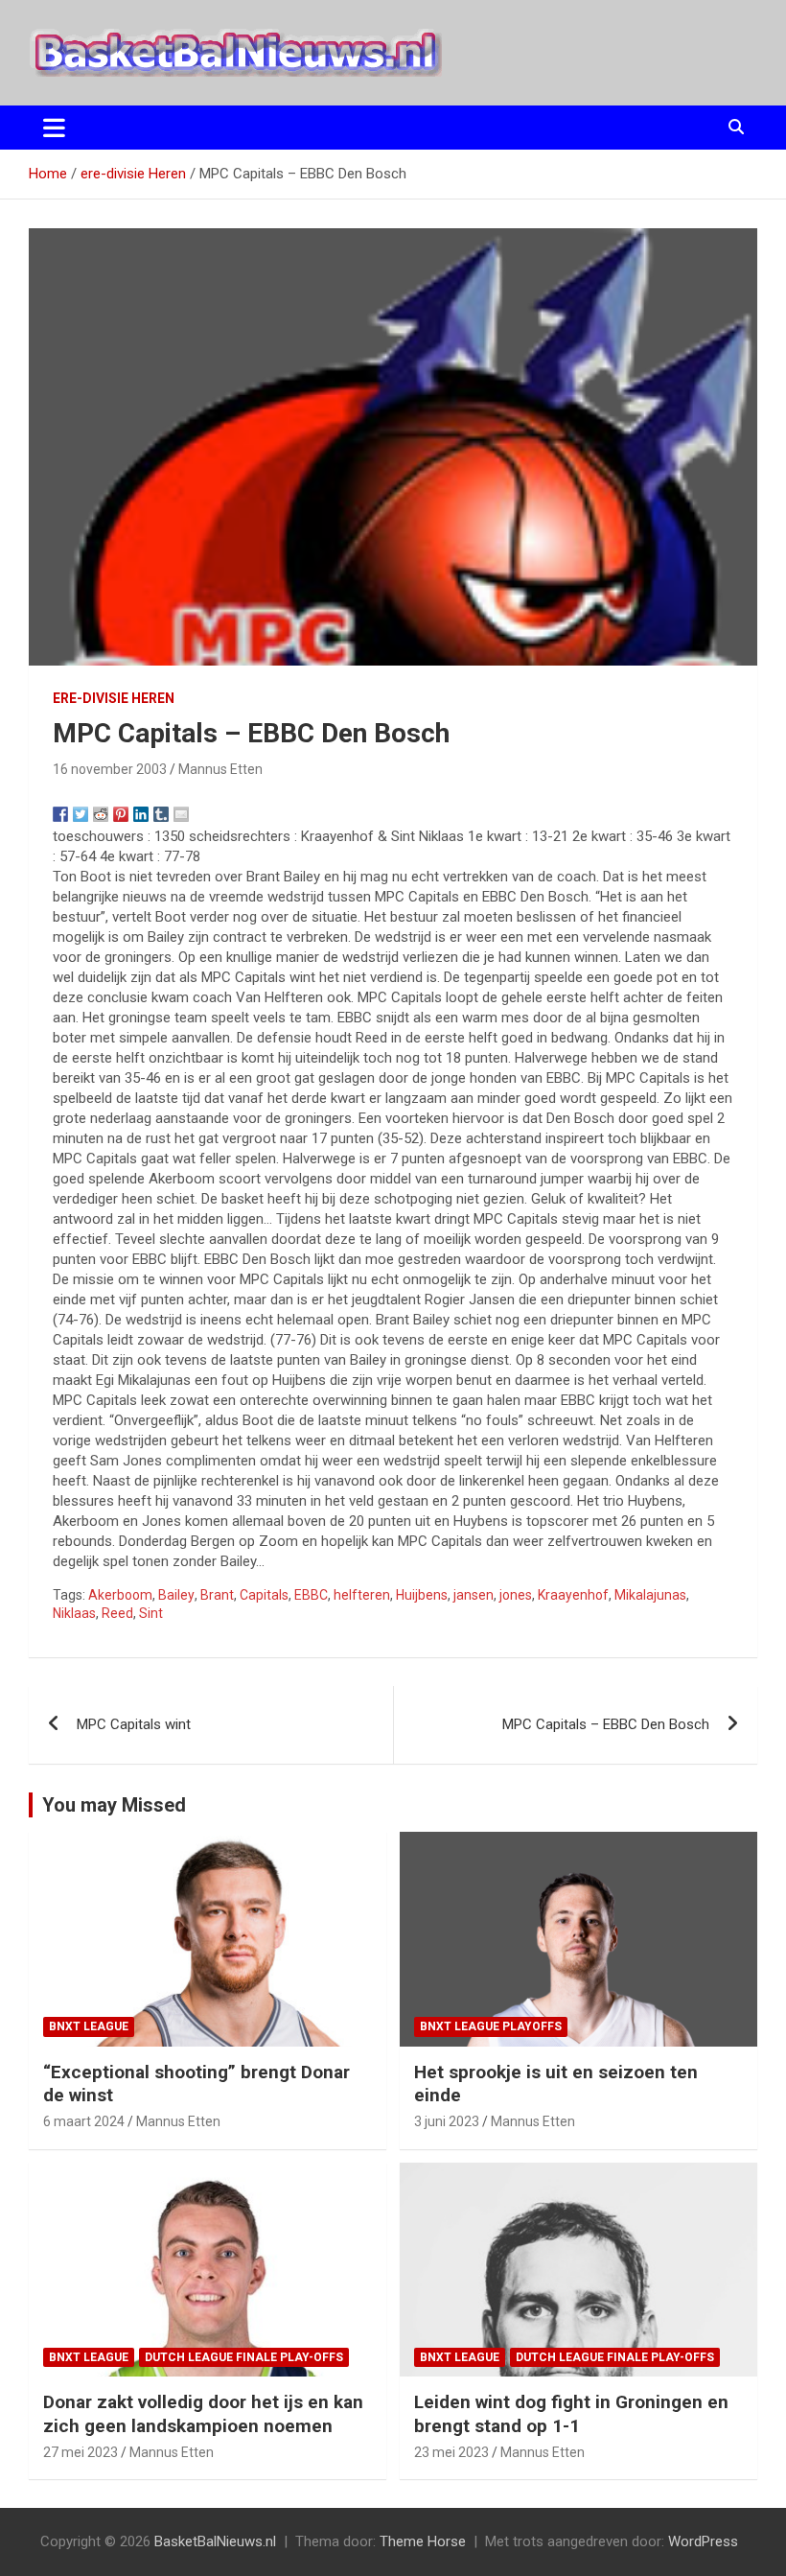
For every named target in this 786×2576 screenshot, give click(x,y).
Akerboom (120, 1595)
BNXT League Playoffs (491, 2026)
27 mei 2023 (81, 2452)
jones (516, 1595)
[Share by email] (181, 814)
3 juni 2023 (447, 2121)
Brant (217, 1595)
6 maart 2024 (84, 2121)
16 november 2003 (110, 769)
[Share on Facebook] (60, 814)
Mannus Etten (220, 769)
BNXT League (89, 2026)
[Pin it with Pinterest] (121, 814)
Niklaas (74, 1613)
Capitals (264, 1595)
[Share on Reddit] (101, 814)
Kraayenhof (573, 1595)
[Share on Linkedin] (141, 814)
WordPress (703, 2541)
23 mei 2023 (451, 2452)
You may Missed (114, 1805)
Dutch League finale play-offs (244, 2357)
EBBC (311, 1595)
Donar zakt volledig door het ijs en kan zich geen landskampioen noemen (203, 2414)
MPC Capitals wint (134, 1724)
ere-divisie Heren (114, 698)
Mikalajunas (650, 1595)
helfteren (362, 1595)
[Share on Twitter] (81, 814)
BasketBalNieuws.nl (215, 2541)
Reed (117, 1613)
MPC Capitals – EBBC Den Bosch (606, 1724)
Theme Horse (423, 2541)
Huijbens (422, 1595)
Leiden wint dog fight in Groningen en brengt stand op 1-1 (571, 2414)
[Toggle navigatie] (54, 128)
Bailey (176, 1595)
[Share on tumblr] (161, 814)
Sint (151, 1613)
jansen (474, 1595)
